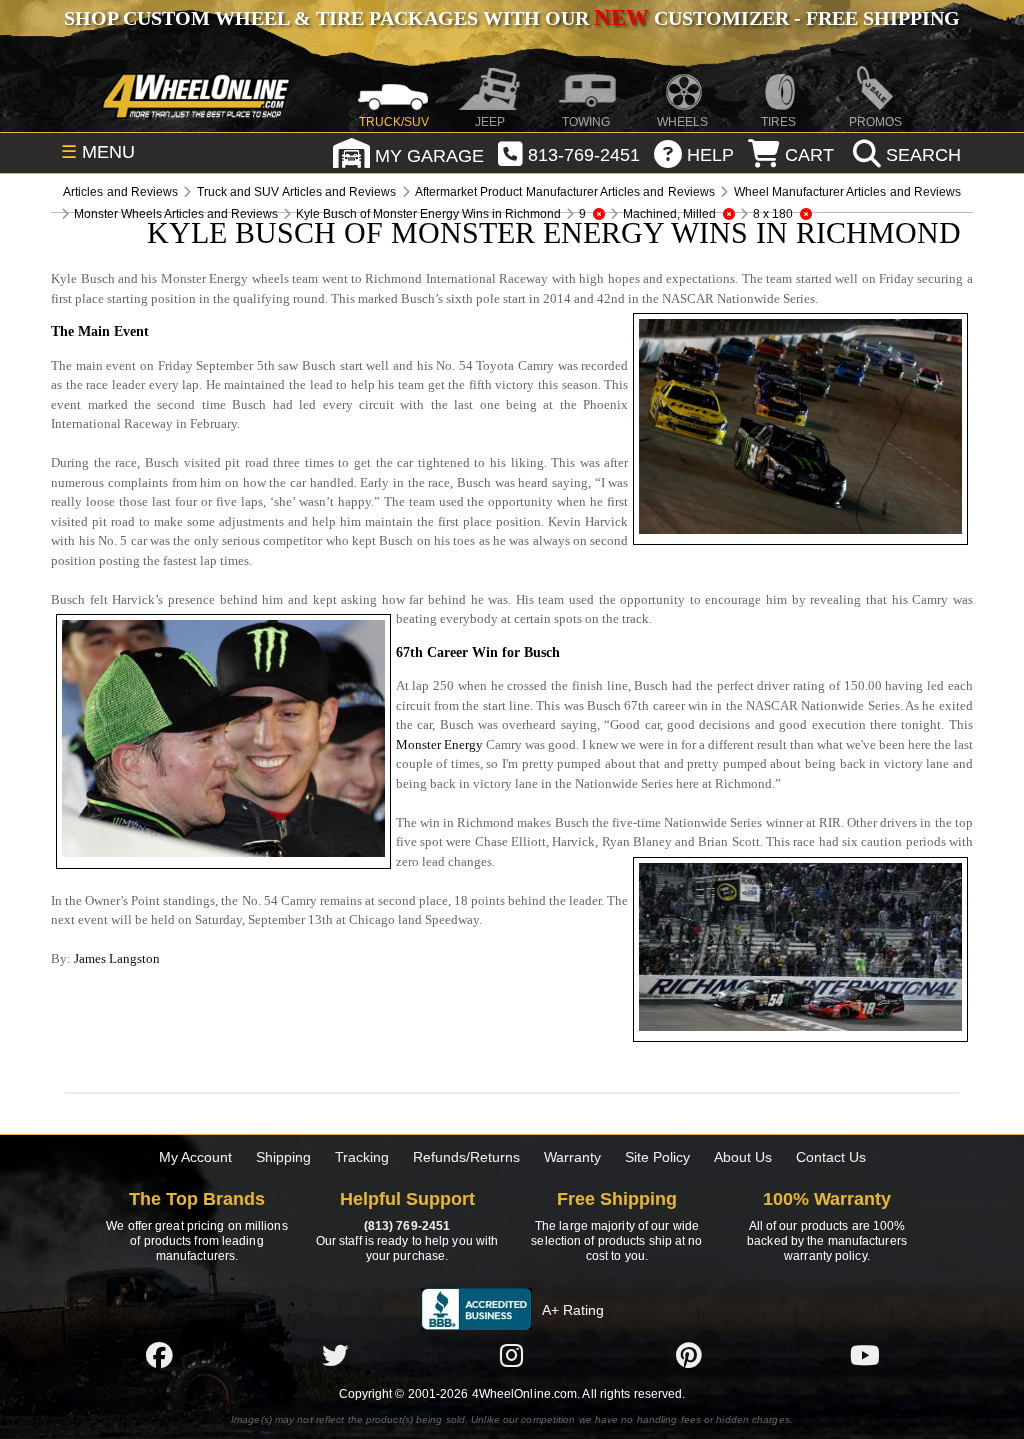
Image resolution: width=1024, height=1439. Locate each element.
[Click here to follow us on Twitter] (335, 1355)
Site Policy (657, 1157)
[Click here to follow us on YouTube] (865, 1355)
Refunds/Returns (466, 1157)
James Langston (117, 958)
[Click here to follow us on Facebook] (159, 1355)
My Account (195, 1157)
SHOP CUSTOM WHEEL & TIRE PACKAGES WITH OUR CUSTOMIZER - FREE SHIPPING (512, 18)
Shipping (283, 1157)
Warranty (572, 1157)
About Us (743, 1157)
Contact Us (831, 1157)
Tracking (362, 1157)
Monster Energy (439, 744)
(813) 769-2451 (407, 1226)
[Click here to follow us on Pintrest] (689, 1355)
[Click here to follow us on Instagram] (512, 1355)
